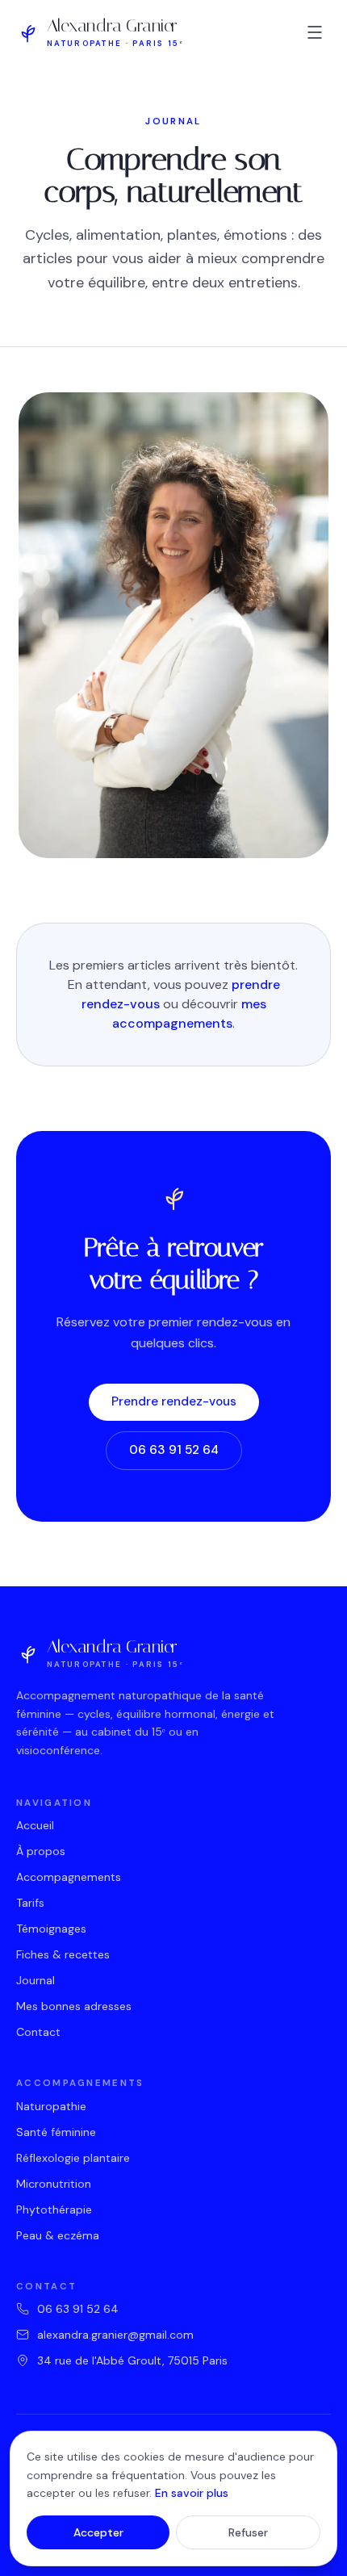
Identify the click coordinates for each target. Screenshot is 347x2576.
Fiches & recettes (63, 1954)
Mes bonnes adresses (74, 2006)
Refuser (248, 2532)
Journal (36, 1980)
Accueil (35, 1825)
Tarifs (30, 1903)
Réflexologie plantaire (73, 2158)
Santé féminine (56, 2132)
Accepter (98, 2532)
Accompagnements (69, 1877)
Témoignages (51, 1929)
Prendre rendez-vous (174, 1401)
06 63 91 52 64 (174, 1450)
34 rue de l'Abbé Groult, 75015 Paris (132, 2360)
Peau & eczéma (58, 2235)
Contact (38, 2032)
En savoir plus (192, 2493)
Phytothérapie (54, 2209)
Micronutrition (54, 2184)
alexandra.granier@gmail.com (115, 2335)
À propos (41, 1851)
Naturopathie (51, 2106)
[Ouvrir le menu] (315, 32)
